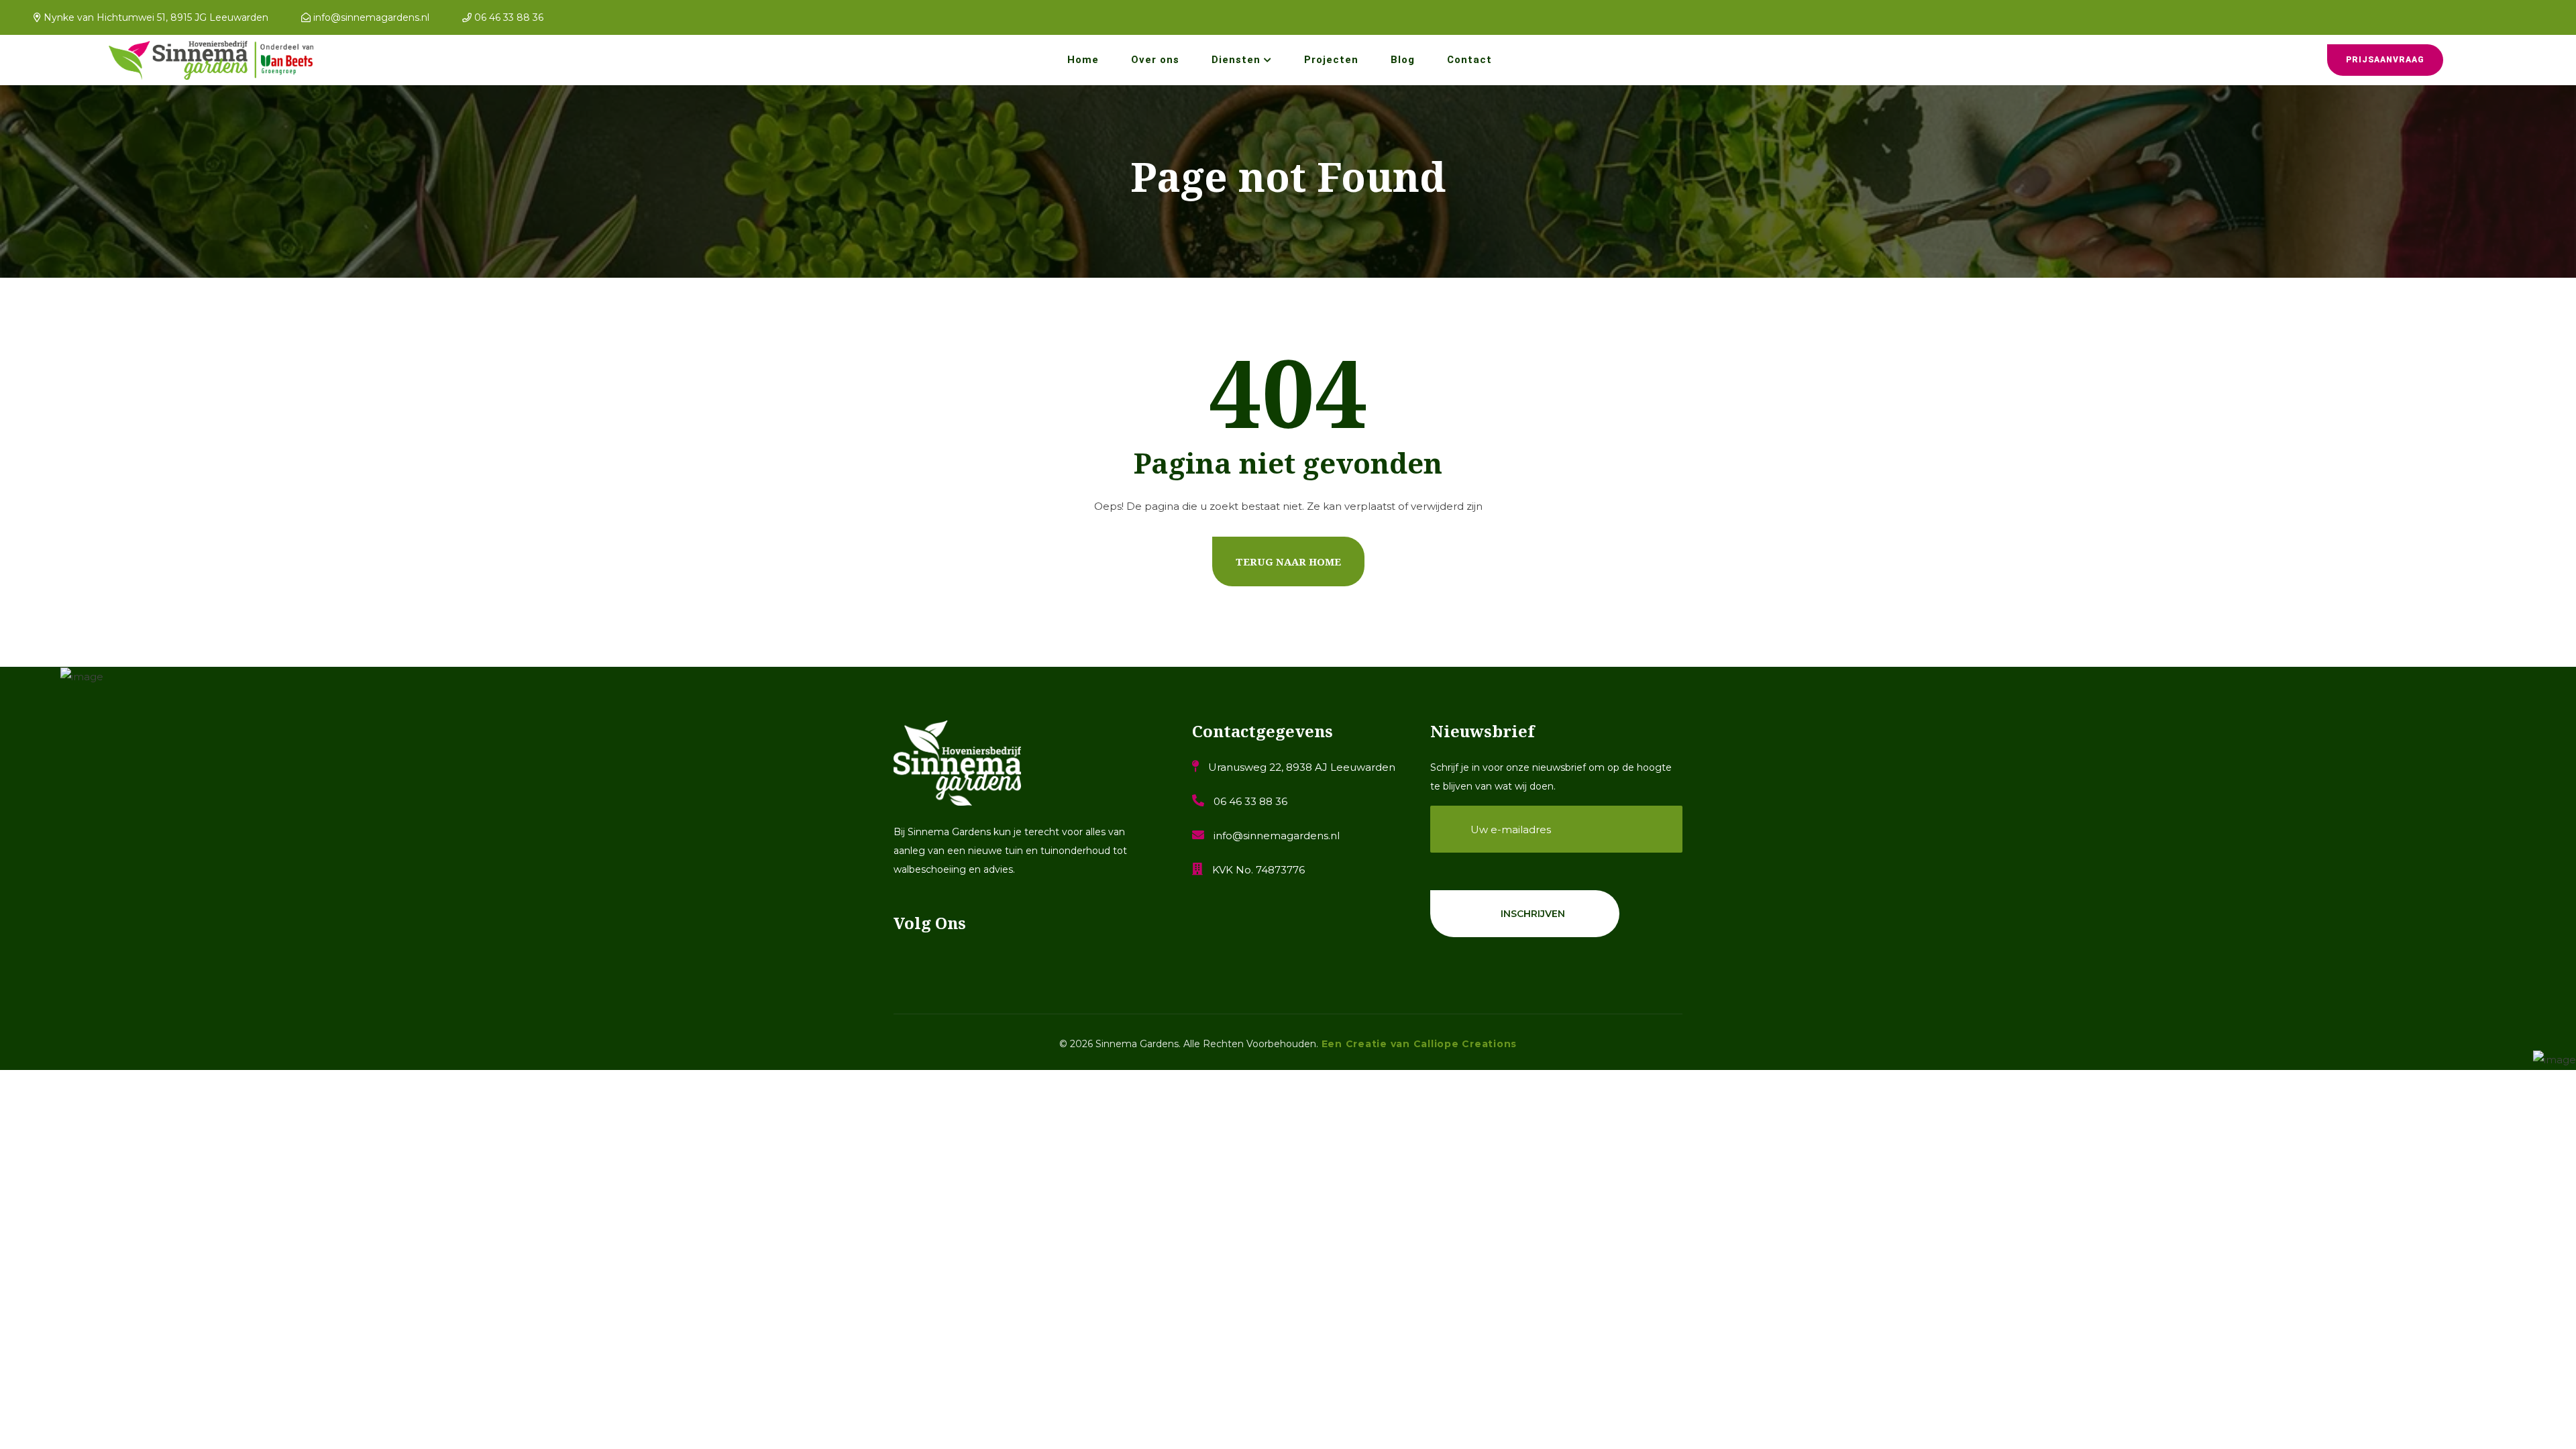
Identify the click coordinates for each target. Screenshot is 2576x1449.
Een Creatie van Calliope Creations (1417, 1044)
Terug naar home (1288, 561)
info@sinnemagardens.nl (370, 17)
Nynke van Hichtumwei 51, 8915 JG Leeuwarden (155, 17)
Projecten (1331, 60)
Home (1083, 60)
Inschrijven (1533, 914)
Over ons (1155, 60)
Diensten (1236, 60)
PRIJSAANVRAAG (2385, 60)
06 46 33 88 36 (507, 17)
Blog (1403, 60)
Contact (1469, 60)
